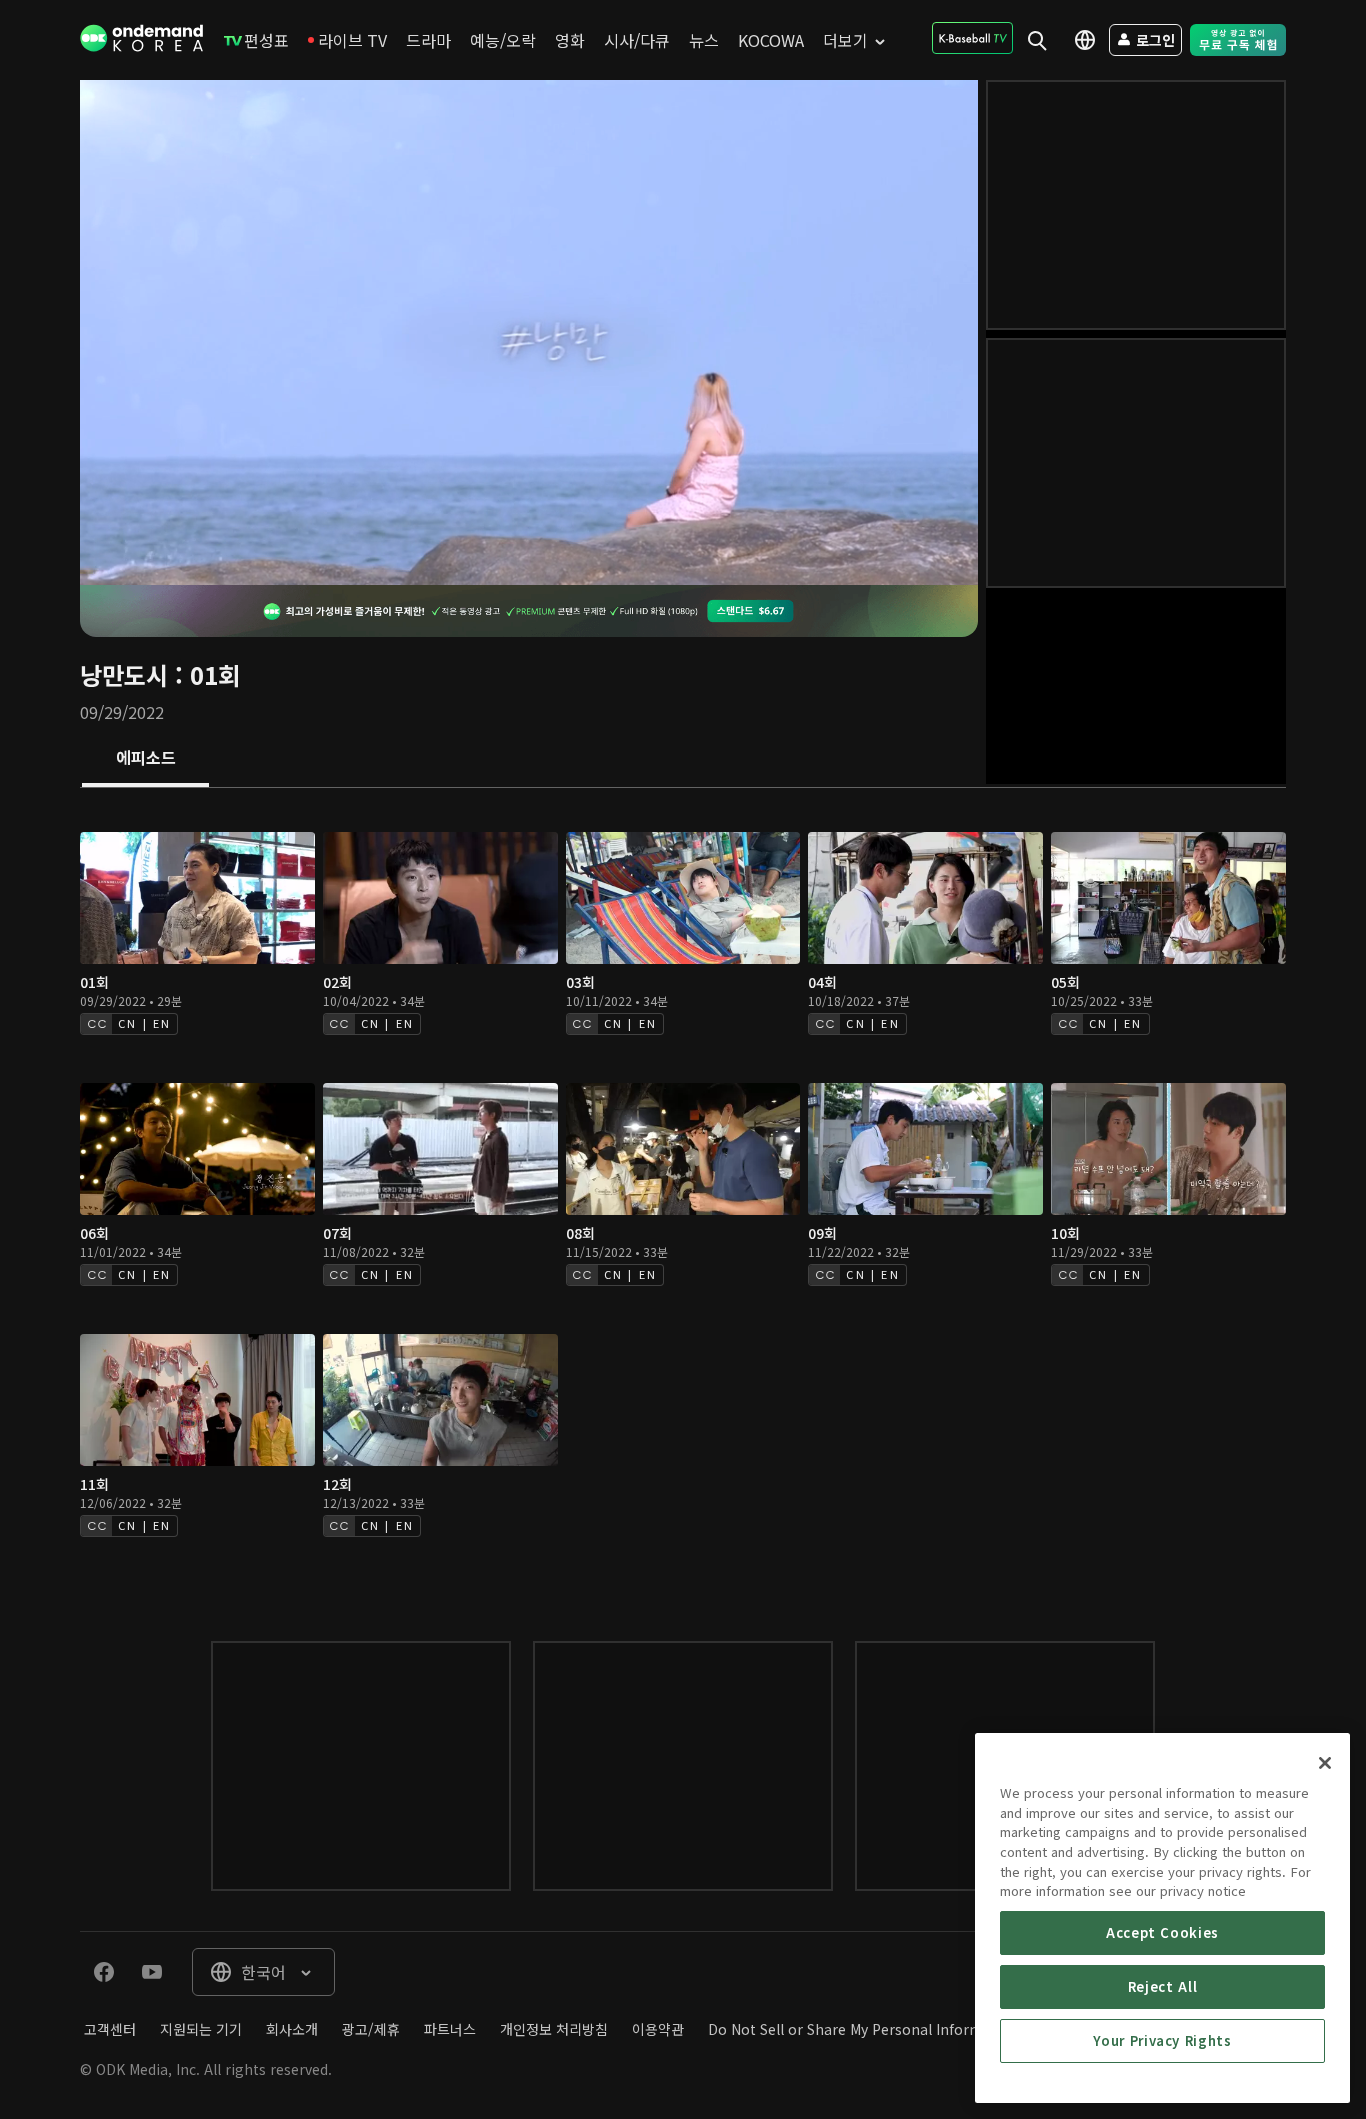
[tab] (145, 759)
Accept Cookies (1162, 1932)
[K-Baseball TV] (972, 38)
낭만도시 (124, 674)
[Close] (1325, 1763)
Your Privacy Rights (1162, 2040)
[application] (529, 332)
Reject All (1163, 1986)
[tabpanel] (683, 1194)
